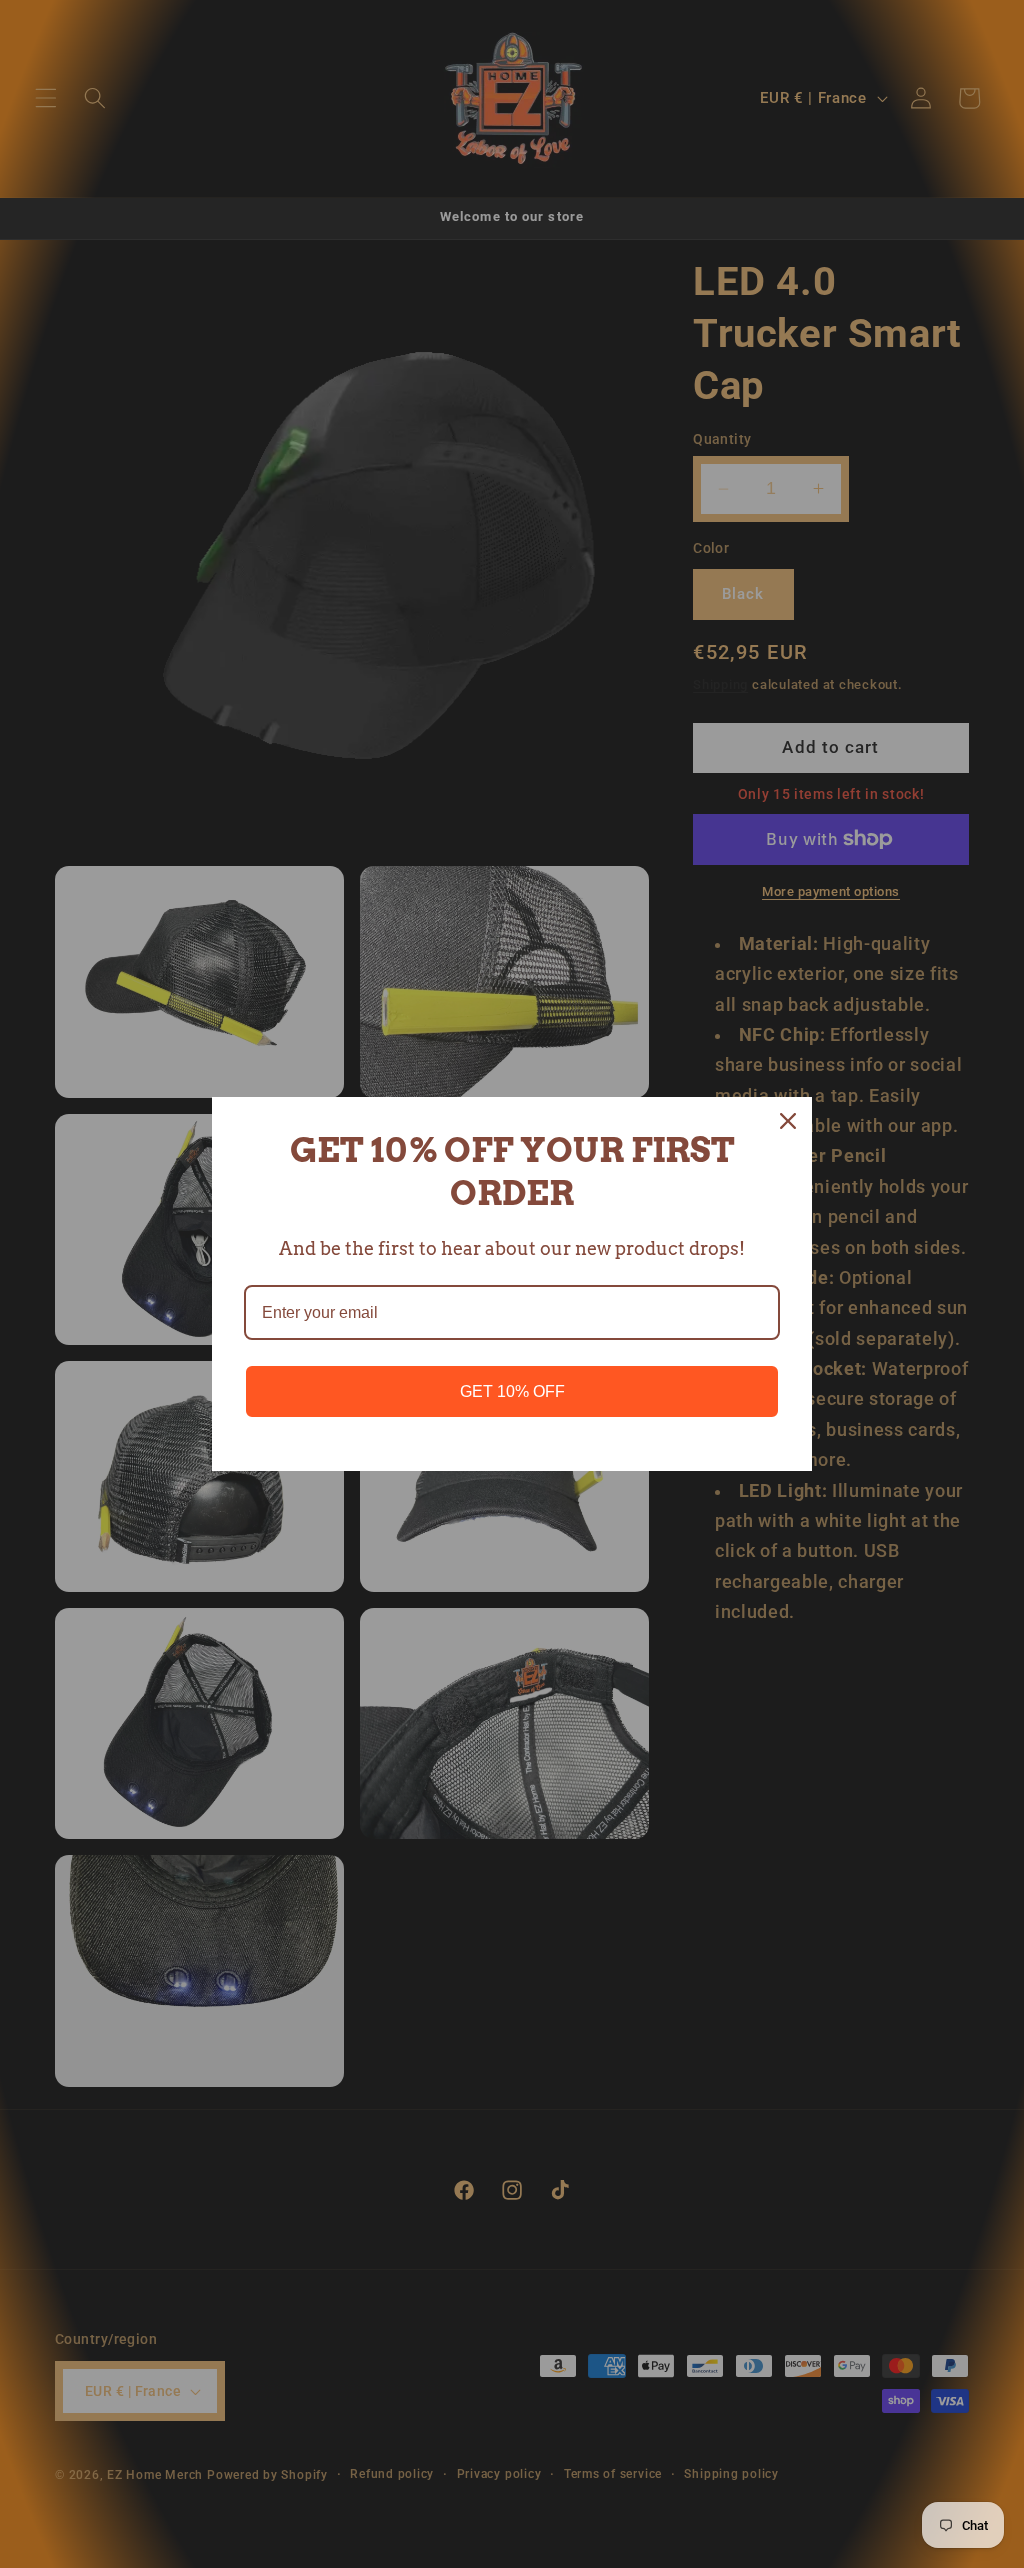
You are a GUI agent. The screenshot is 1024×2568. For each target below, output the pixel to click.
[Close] (788, 1121)
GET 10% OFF (512, 1391)
